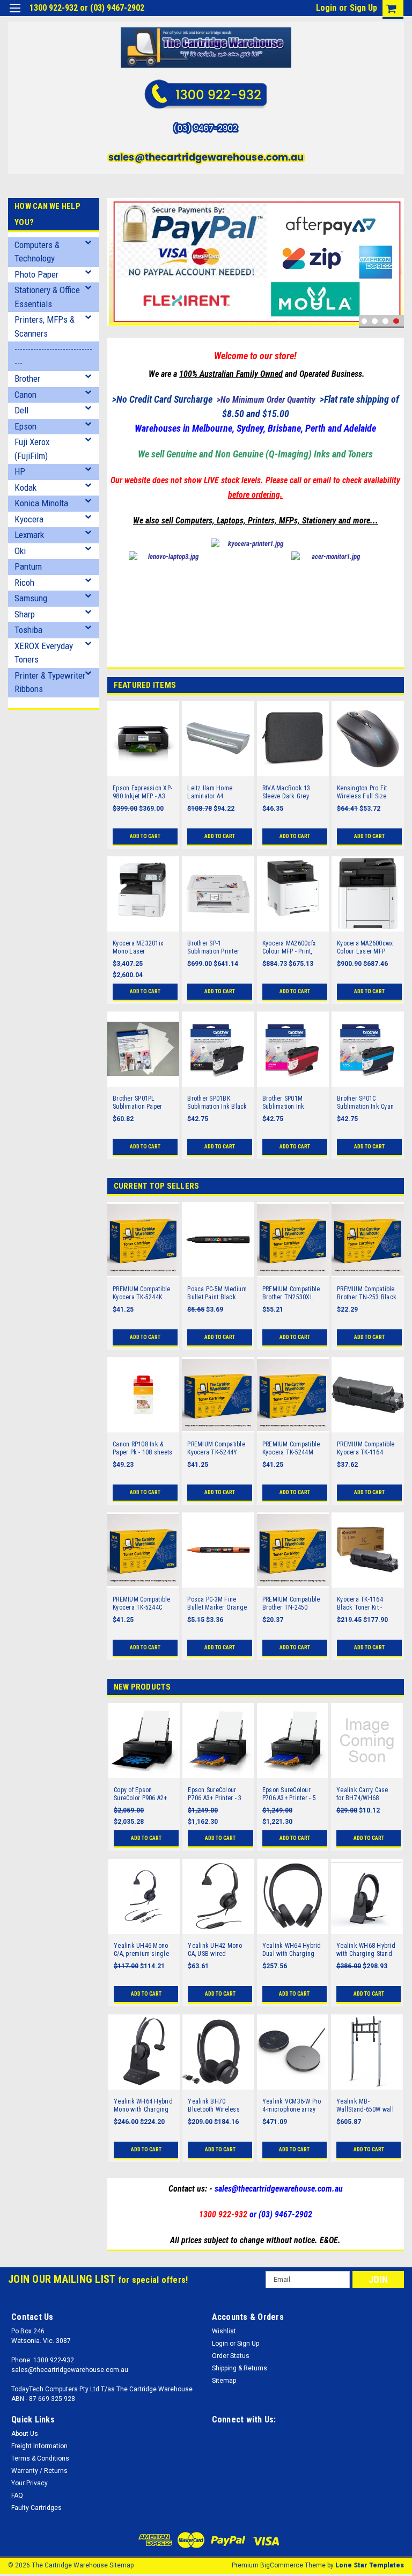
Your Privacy (30, 2483)
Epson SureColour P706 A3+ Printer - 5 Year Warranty (289, 1794)
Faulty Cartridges (36, 2508)
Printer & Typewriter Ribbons (50, 682)
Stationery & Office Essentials (47, 297)
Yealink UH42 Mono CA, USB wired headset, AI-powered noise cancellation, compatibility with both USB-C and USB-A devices (218, 1950)
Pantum (28, 566)
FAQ (17, 2495)
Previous (118, 238)
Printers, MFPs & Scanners (45, 326)
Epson (25, 426)
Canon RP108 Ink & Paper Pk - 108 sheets (142, 1448)
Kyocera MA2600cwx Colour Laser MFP (365, 947)
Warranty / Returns (39, 2471)
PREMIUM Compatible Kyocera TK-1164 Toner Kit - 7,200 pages (366, 1449)
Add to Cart (145, 836)
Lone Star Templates (370, 2565)
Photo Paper (36, 274)
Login (326, 8)
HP (20, 471)
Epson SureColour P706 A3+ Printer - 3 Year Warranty (215, 1794)
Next (393, 238)
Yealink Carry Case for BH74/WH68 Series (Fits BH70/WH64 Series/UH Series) (362, 1794)
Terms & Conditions (40, 2458)
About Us (25, 2434)
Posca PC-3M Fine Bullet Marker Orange (217, 1603)
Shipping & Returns (240, 2368)
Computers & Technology (37, 252)
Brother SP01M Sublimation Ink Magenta (284, 1103)
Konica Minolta (41, 503)
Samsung (31, 598)
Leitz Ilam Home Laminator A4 (210, 792)
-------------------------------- (53, 356)
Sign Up (363, 8)
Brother (27, 379)
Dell (21, 410)
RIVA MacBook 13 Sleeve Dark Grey (286, 792)
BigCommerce (282, 2565)
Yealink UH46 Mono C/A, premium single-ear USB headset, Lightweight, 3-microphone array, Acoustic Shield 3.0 (142, 1950)
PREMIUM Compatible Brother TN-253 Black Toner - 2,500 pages (367, 1293)
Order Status (231, 2356)
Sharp (25, 614)
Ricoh (24, 583)
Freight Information (39, 2446)
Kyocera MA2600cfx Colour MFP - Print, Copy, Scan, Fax (289, 948)
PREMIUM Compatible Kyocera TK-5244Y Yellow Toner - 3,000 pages (216, 1449)
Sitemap (224, 2381)
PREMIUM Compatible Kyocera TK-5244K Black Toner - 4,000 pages (142, 1293)
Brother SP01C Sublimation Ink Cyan (365, 1103)
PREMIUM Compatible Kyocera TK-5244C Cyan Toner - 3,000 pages (142, 1604)
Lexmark (29, 535)
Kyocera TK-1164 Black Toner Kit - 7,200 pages (360, 1604)
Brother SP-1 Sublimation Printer (213, 947)
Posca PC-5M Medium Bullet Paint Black (217, 1293)
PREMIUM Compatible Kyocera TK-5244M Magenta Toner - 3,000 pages (293, 1449)
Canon (25, 395)
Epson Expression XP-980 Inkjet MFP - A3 (142, 792)
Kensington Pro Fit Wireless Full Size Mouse (362, 792)
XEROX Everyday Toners (44, 653)
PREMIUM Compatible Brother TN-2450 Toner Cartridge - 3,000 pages (291, 1604)
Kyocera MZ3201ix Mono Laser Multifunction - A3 (138, 948)
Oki (20, 551)
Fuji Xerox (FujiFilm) (32, 449)
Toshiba (28, 630)
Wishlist (224, 2331)
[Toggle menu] (15, 15)
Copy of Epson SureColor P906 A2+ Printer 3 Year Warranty (141, 1794)
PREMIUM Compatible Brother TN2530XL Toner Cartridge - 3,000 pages (291, 1293)
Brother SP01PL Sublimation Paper (137, 1103)
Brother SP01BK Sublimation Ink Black (217, 1103)
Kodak (25, 487)
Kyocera (29, 519)
